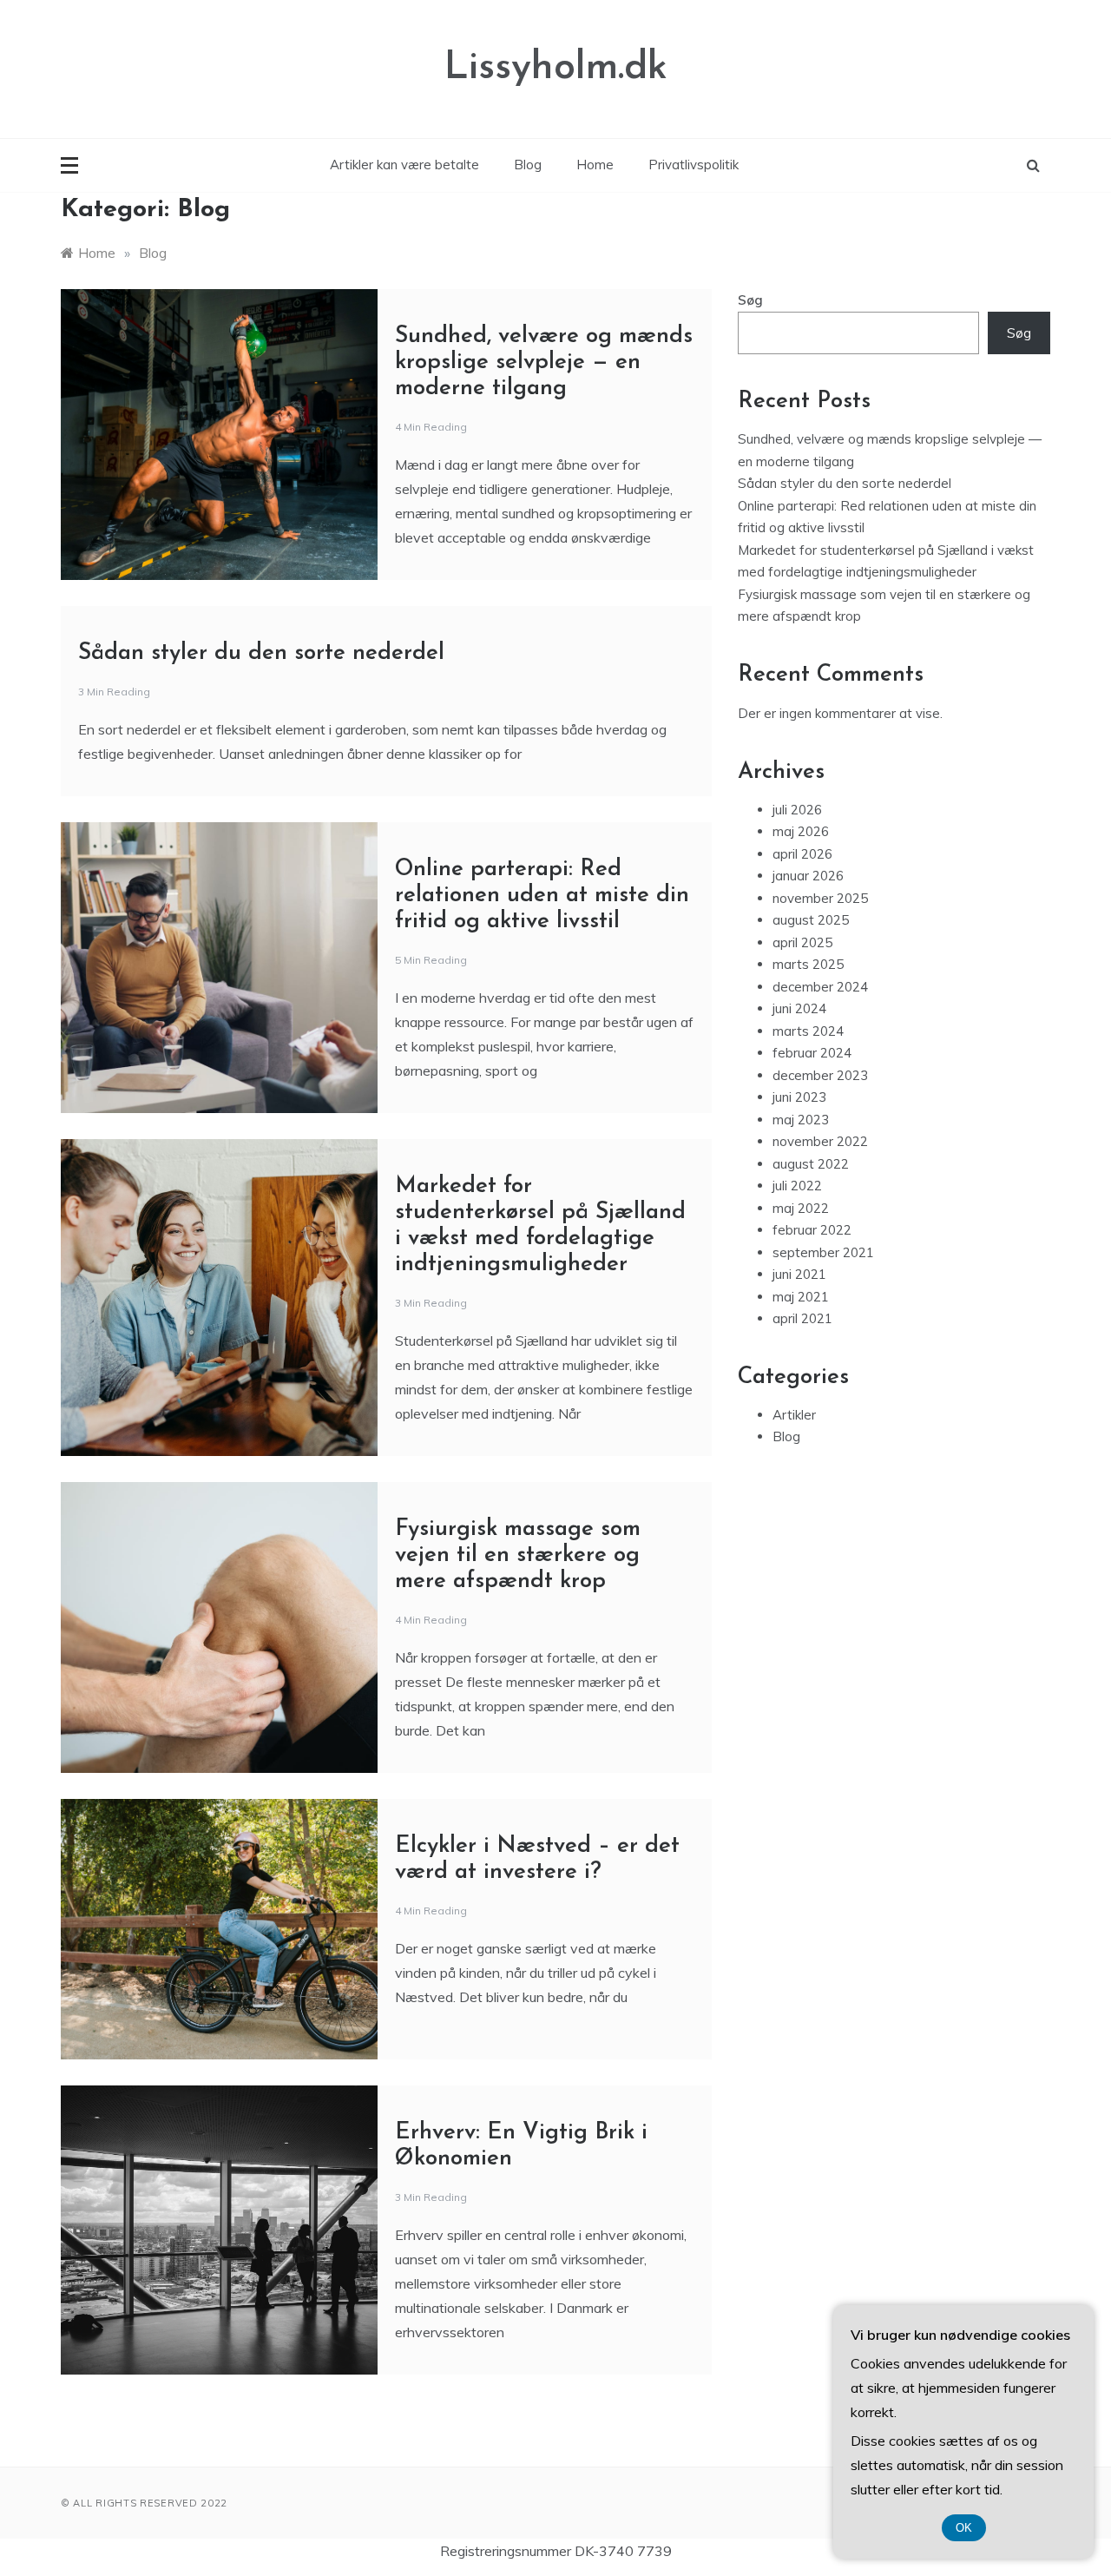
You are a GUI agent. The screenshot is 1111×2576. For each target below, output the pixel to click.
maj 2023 (801, 1120)
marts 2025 (808, 964)
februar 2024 (812, 1053)
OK (964, 2528)
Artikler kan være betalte (404, 165)
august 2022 (811, 1164)
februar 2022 (812, 1230)
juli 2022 (797, 1186)
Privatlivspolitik (694, 165)
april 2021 (802, 1318)
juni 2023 (799, 1097)
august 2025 (811, 920)
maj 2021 (801, 1297)
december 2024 (820, 987)
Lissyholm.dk (556, 68)
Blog (528, 165)
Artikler (794, 1415)
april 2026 (802, 854)
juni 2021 (799, 1274)
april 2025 (802, 942)
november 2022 (820, 1141)
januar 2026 (808, 876)
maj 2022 (801, 1208)
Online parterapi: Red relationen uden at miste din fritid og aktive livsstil (542, 896)
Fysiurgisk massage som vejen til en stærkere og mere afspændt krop (518, 1555)
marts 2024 (808, 1031)
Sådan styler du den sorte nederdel (261, 653)
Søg (750, 300)
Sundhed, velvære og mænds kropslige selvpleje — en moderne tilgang (544, 362)
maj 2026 (801, 831)
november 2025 (820, 898)
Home (595, 165)
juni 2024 (799, 1008)
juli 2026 (797, 810)
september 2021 (823, 1252)
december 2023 (820, 1075)
